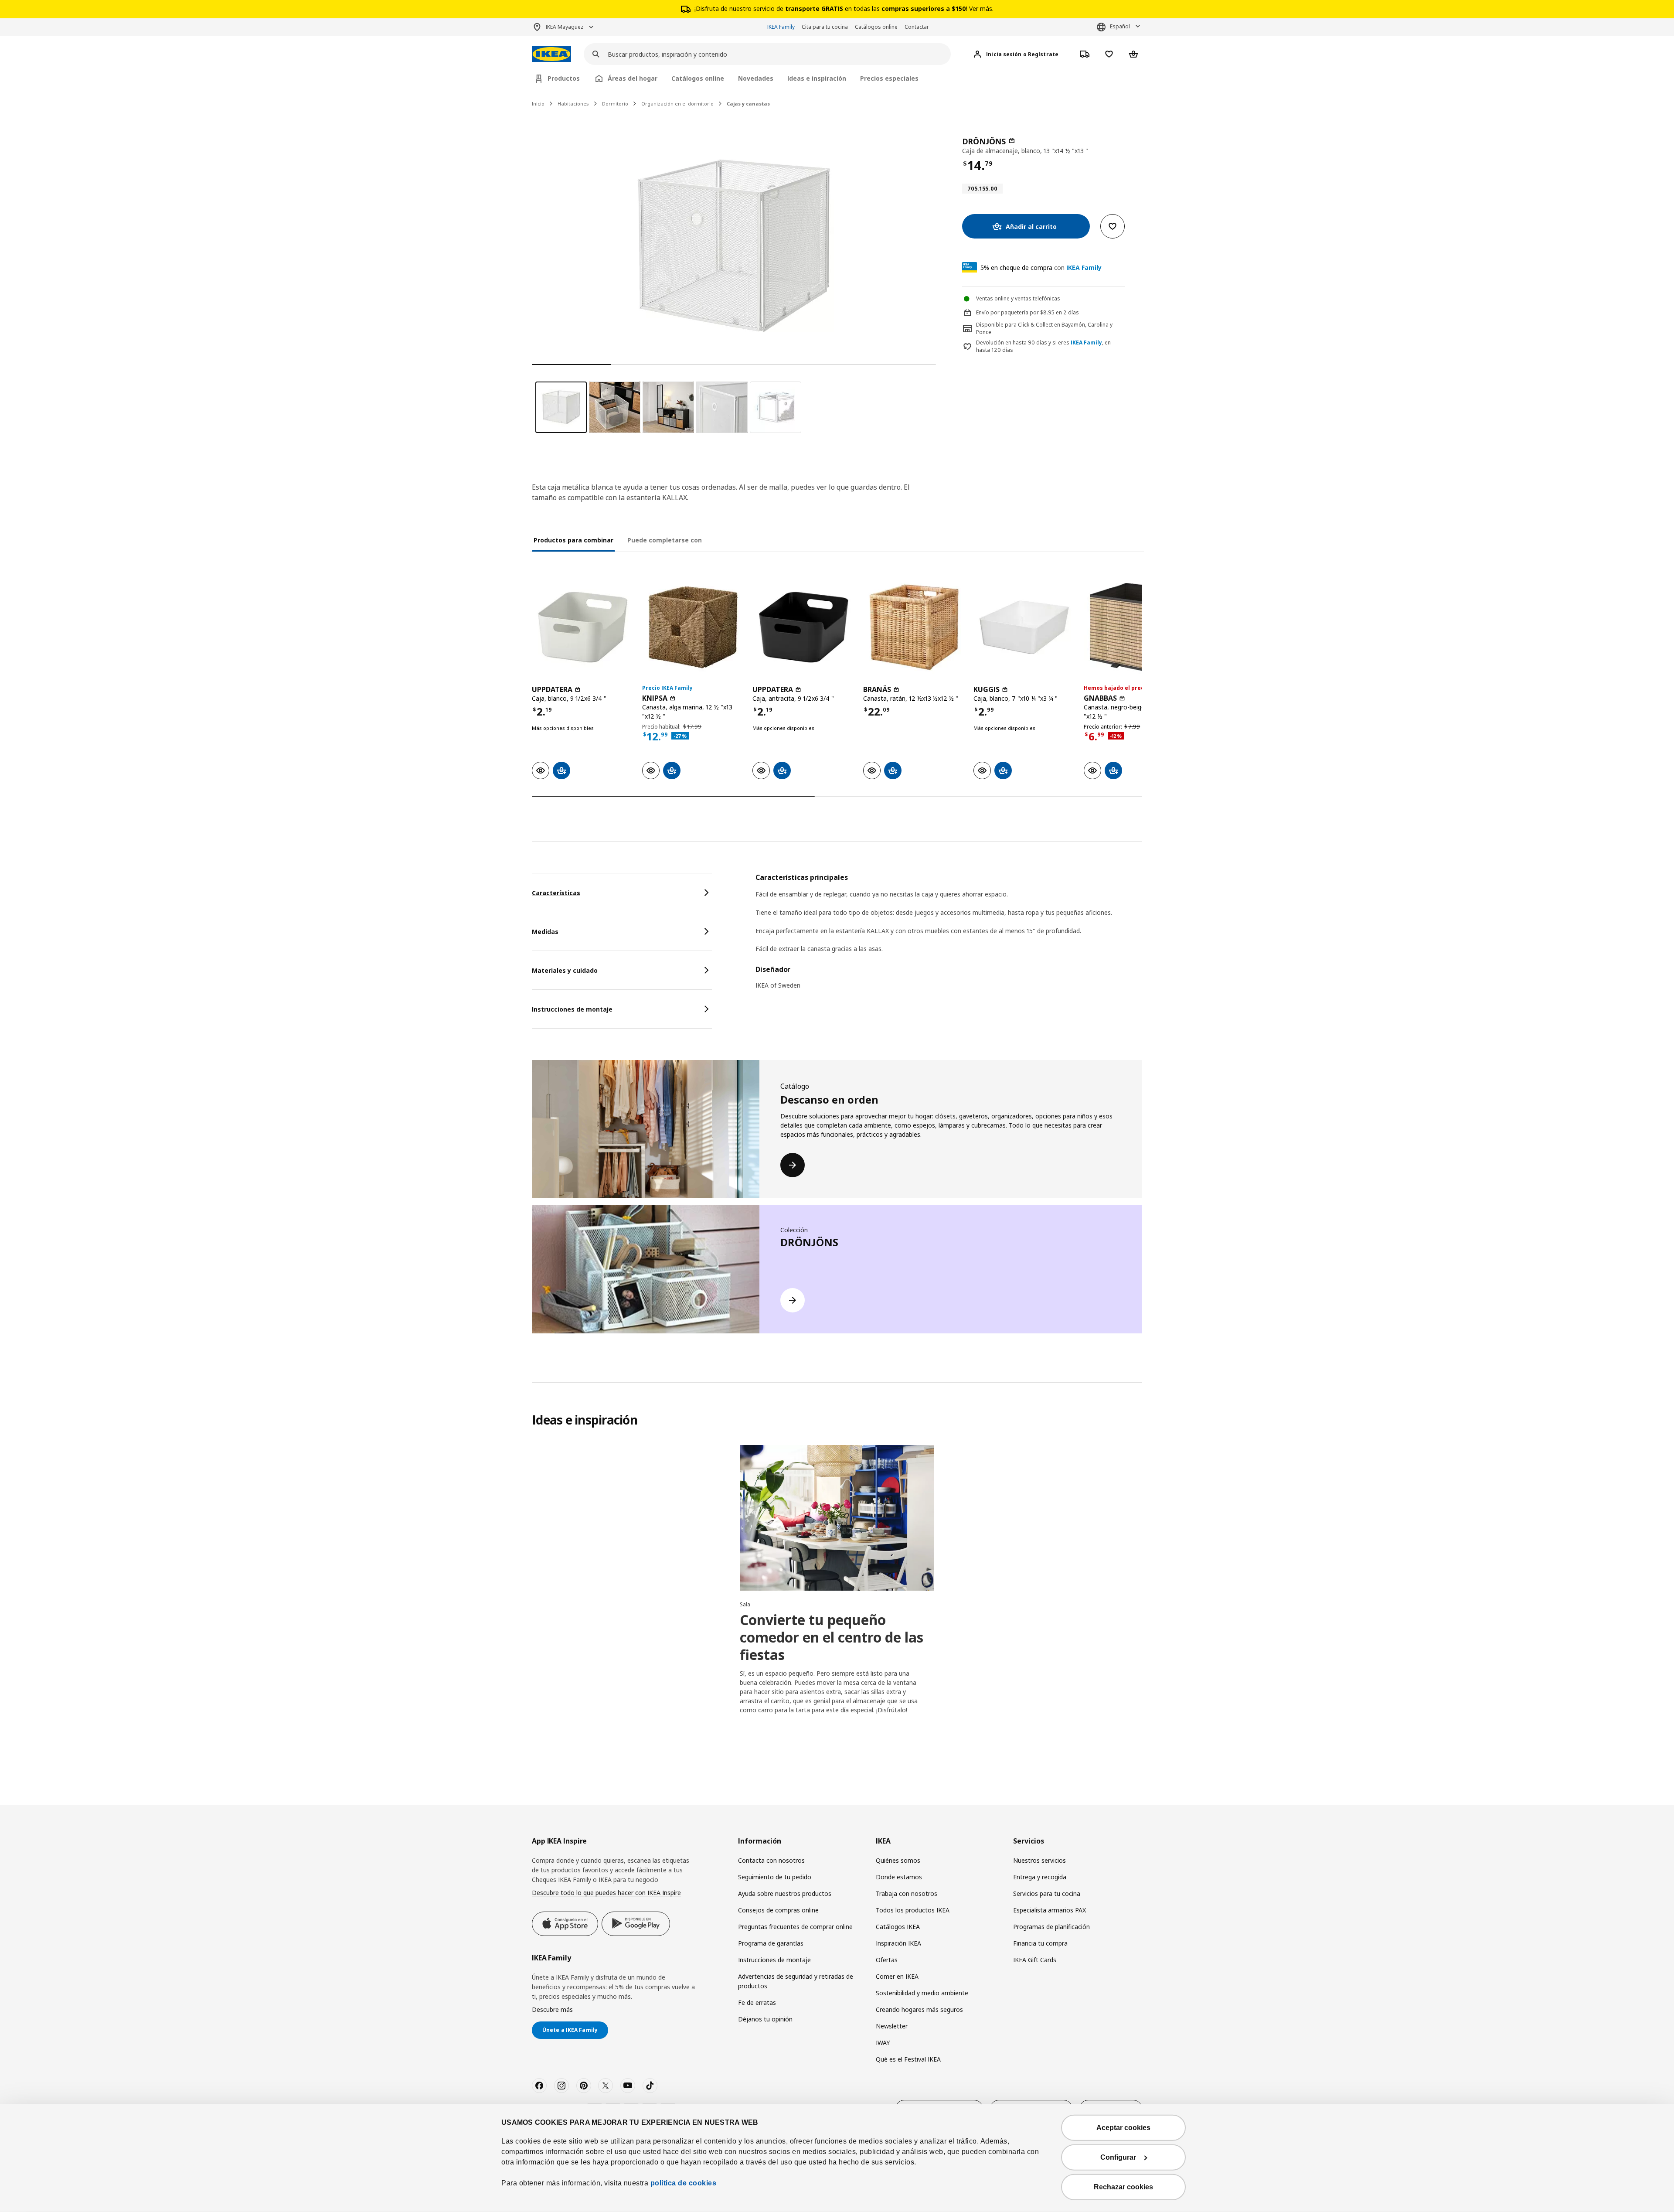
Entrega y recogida (1040, 1877)
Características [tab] (556, 893)
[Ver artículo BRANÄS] (914, 627)
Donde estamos (899, 1877)
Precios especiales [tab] (889, 78)
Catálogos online (876, 27)
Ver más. (981, 9)
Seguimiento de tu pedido (775, 1877)
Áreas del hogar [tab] (633, 78)
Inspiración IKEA (898, 1943)
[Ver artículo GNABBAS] (1135, 627)
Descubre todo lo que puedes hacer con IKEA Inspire (606, 1893)
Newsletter (892, 2026)
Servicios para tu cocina (1047, 1893)
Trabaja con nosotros (907, 1893)
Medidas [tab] (545, 932)
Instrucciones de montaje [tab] (572, 1009)
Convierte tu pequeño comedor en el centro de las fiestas (832, 1637)
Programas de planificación (1051, 1927)
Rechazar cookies (1123, 2187)
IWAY (883, 2043)
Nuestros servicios (1039, 1860)
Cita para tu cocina (825, 27)
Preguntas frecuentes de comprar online (795, 1927)
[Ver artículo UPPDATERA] (583, 627)
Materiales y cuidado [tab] (565, 970)
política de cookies (682, 2183)
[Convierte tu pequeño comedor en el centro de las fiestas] (837, 1518)
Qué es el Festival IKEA (908, 2059)
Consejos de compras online (778, 1910)
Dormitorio (615, 104)
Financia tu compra (1040, 1943)
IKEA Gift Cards (1035, 1960)
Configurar (1118, 2157)
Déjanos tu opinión (765, 2019)
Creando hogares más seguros (919, 2009)
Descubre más (552, 2009)
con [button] (1041, 268)
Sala (745, 1604)
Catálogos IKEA (898, 1927)
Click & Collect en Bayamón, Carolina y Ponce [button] (1044, 328)
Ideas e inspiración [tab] (817, 78)
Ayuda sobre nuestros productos (785, 1893)
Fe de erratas (757, 2002)
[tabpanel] (949, 937)
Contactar (917, 27)
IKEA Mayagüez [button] (565, 27)
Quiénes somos (898, 1860)
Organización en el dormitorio (677, 104)
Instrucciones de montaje (774, 1960)
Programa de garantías (771, 1943)
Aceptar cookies (1123, 2128)
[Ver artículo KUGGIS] (1024, 627)
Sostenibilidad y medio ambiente (922, 1993)
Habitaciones (573, 104)
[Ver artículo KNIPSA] (693, 627)
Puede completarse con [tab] (665, 540)
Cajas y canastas (748, 104)
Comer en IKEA (897, 1976)
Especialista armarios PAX (1050, 1910)
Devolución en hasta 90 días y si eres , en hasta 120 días (1043, 346)
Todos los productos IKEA (913, 1910)
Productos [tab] (564, 78)
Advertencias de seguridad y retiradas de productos (796, 1981)
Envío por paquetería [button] (1002, 312)
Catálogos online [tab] (698, 78)
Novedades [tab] (756, 78)
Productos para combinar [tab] (573, 540)
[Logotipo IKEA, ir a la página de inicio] (551, 54)
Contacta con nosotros (771, 1860)
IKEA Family (781, 27)
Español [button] (1120, 26)
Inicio (538, 104)
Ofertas (887, 1960)
